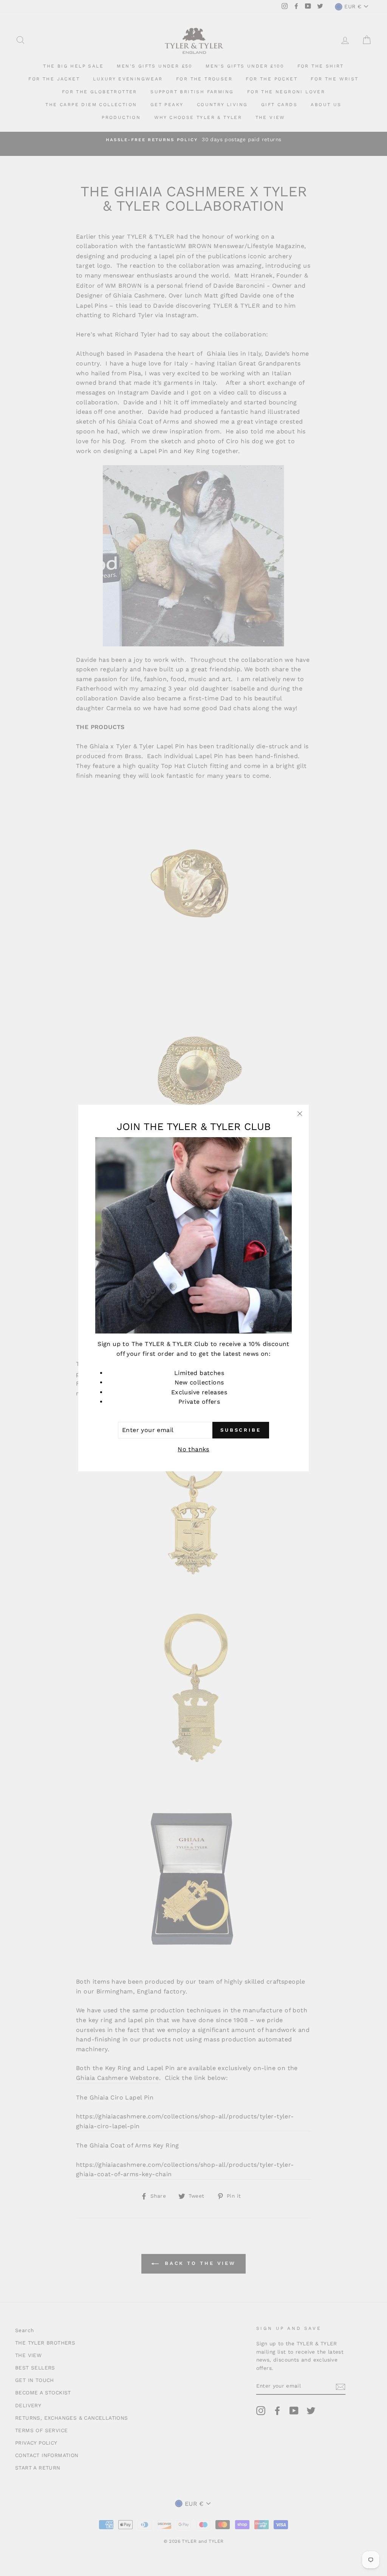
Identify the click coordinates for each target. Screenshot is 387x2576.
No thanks (193, 1449)
